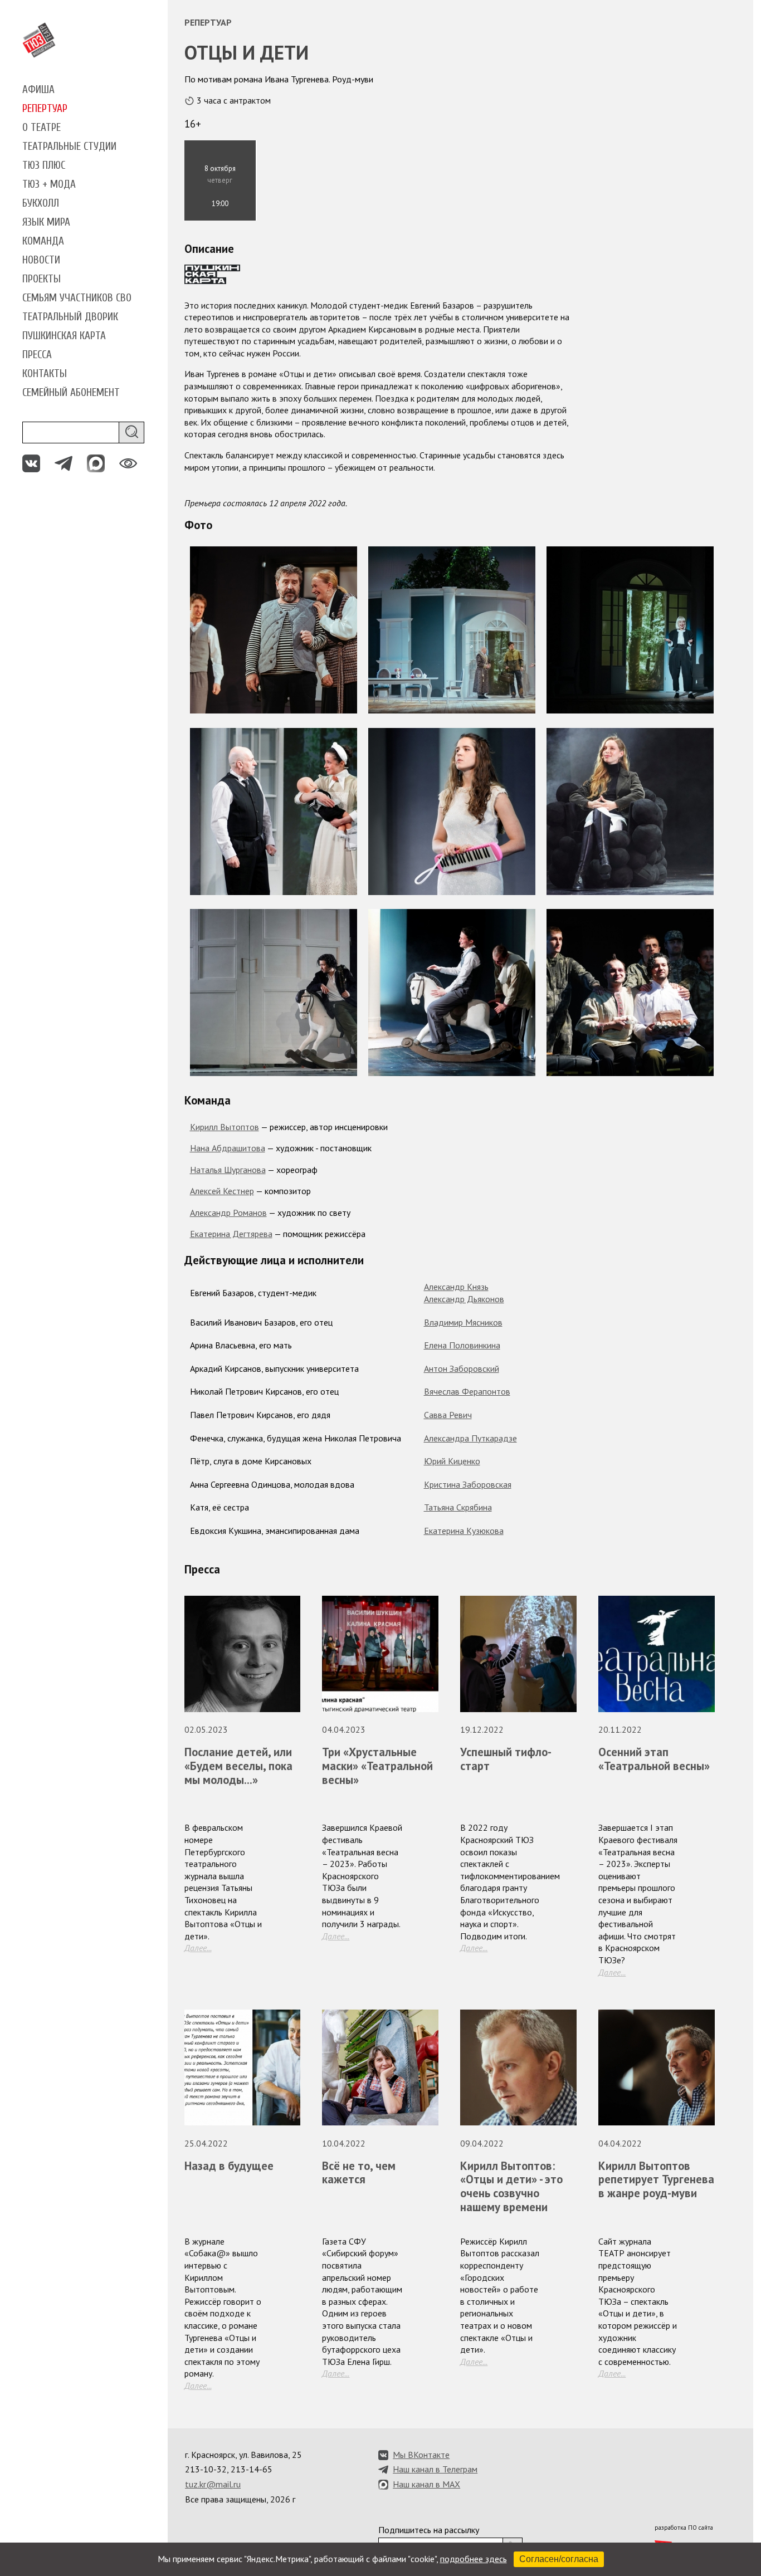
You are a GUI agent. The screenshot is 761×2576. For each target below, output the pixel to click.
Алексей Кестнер (222, 1191)
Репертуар (45, 109)
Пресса (37, 355)
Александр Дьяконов (464, 1299)
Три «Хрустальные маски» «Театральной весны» (377, 1766)
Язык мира (46, 222)
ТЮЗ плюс (44, 165)
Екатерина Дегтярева (231, 1234)
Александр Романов (228, 1213)
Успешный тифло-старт (506, 1759)
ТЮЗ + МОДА (49, 184)
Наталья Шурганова (228, 1170)
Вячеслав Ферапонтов (467, 1391)
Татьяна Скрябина (458, 1507)
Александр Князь (456, 1287)
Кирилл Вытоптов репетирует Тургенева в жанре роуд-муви (656, 2180)
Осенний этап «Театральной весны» (654, 1759)
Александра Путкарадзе (470, 1438)
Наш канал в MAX (426, 2484)
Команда (43, 241)
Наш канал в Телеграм (435, 2469)
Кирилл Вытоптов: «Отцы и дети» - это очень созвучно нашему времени (511, 2187)
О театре (42, 128)
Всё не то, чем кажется (359, 2173)
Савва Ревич (448, 1415)
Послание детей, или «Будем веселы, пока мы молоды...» (238, 1766)
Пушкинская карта (64, 336)
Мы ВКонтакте (421, 2455)
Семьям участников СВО (77, 298)
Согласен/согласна (559, 2559)
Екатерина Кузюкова (464, 1531)
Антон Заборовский (462, 1368)
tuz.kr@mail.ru (213, 2484)
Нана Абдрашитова (228, 1148)
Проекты (42, 279)
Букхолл (41, 203)
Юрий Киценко (452, 1461)
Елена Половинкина (462, 1345)
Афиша (38, 90)
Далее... (198, 1948)
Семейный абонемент (71, 393)
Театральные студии (69, 146)
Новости (41, 260)
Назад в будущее (229, 2166)
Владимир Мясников (463, 1322)
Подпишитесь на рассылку (429, 2530)
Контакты (45, 374)
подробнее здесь (474, 2559)
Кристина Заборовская (468, 1484)
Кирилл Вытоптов (225, 1127)
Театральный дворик (70, 317)
